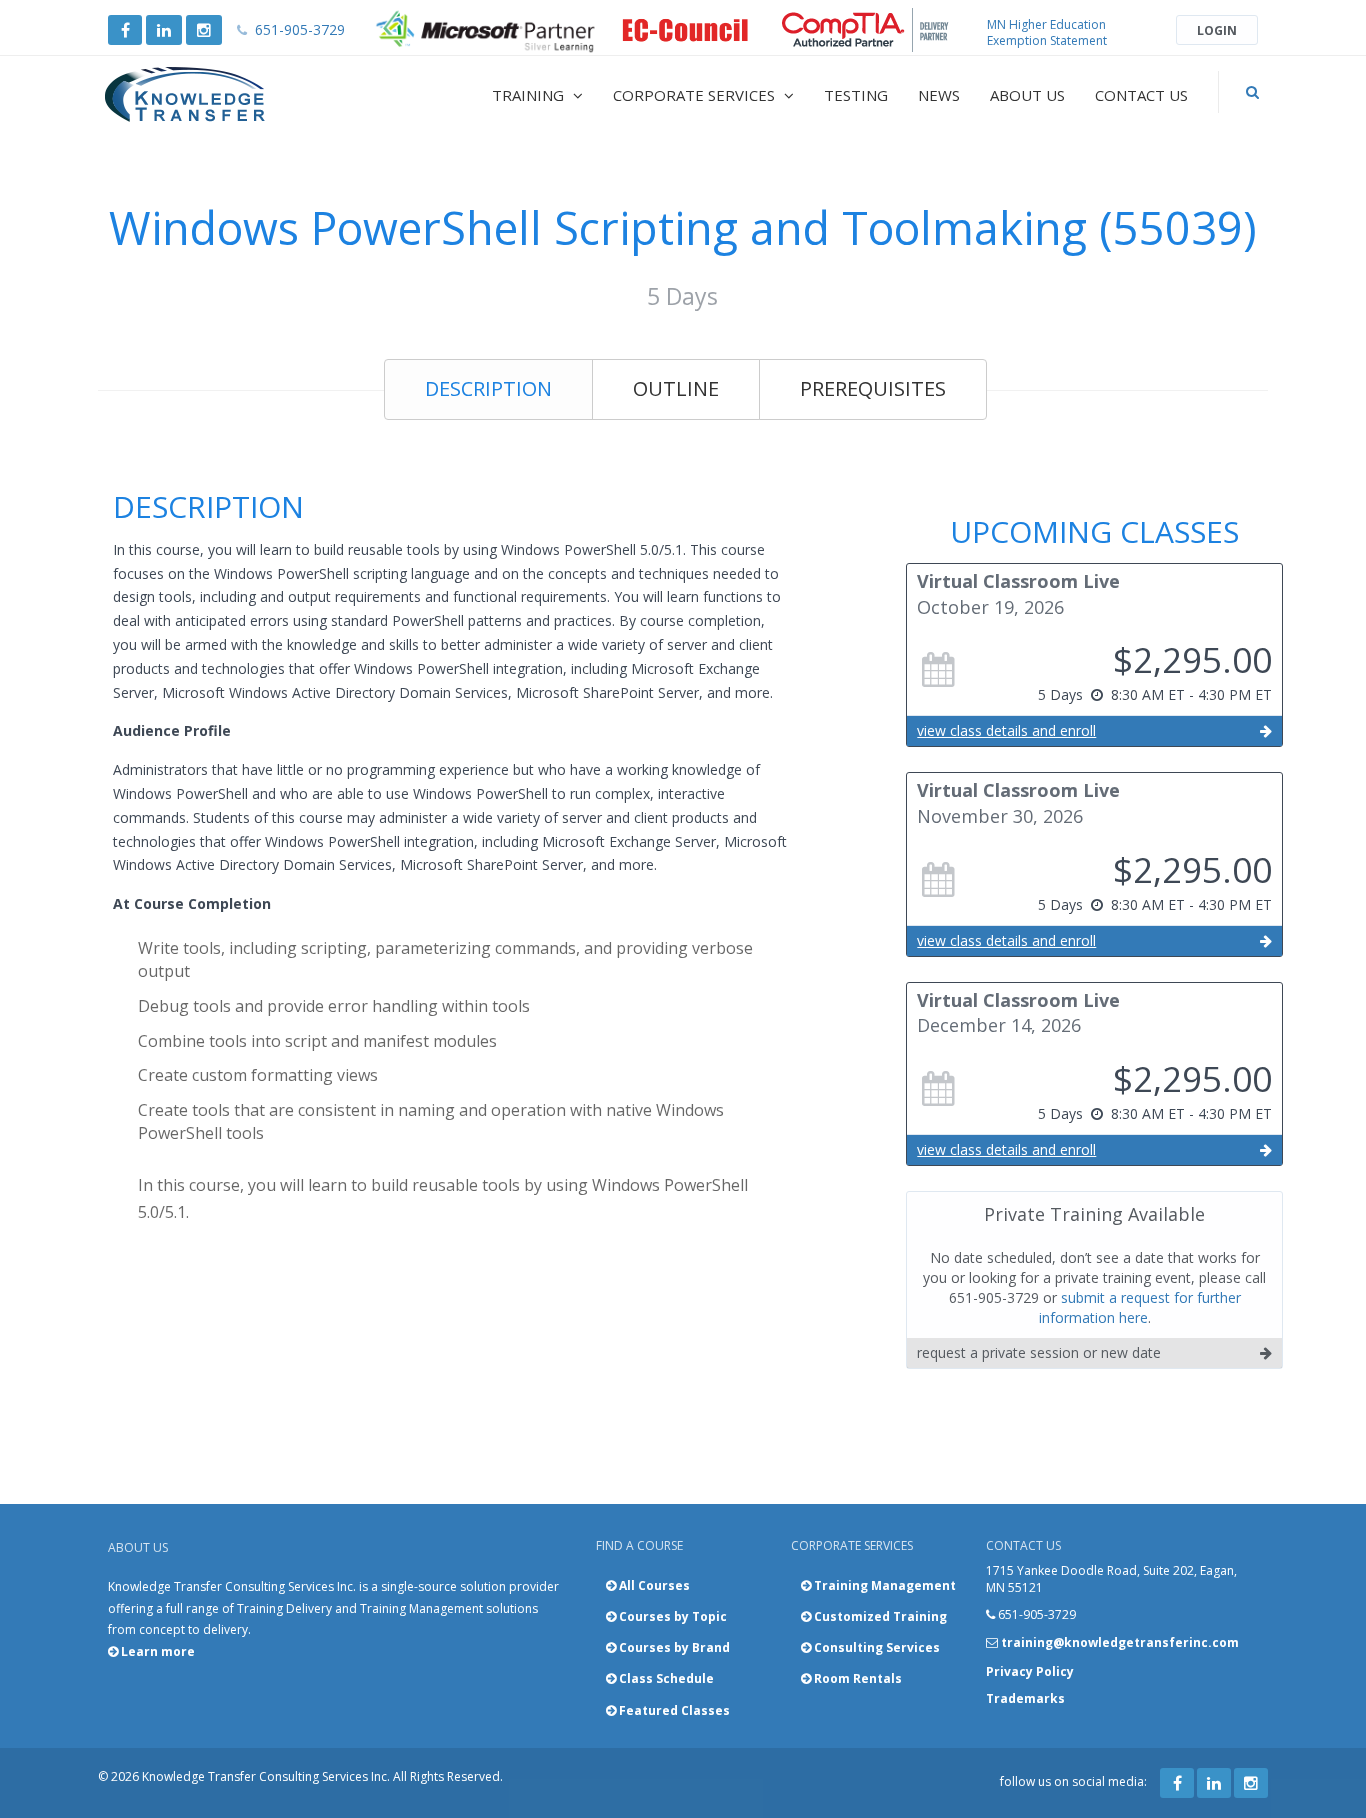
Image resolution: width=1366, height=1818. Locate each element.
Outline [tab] (676, 388)
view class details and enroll (1006, 730)
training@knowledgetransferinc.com (1120, 1642)
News (939, 95)
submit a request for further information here (1140, 1307)
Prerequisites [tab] (873, 388)
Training (530, 95)
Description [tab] (488, 388)
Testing (856, 95)
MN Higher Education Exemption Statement (1047, 32)
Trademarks (1025, 1698)
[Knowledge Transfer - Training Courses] (227, 95)
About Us (1027, 95)
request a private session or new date (1039, 1352)
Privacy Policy (1030, 1671)
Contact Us (1141, 95)
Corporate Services (696, 95)
